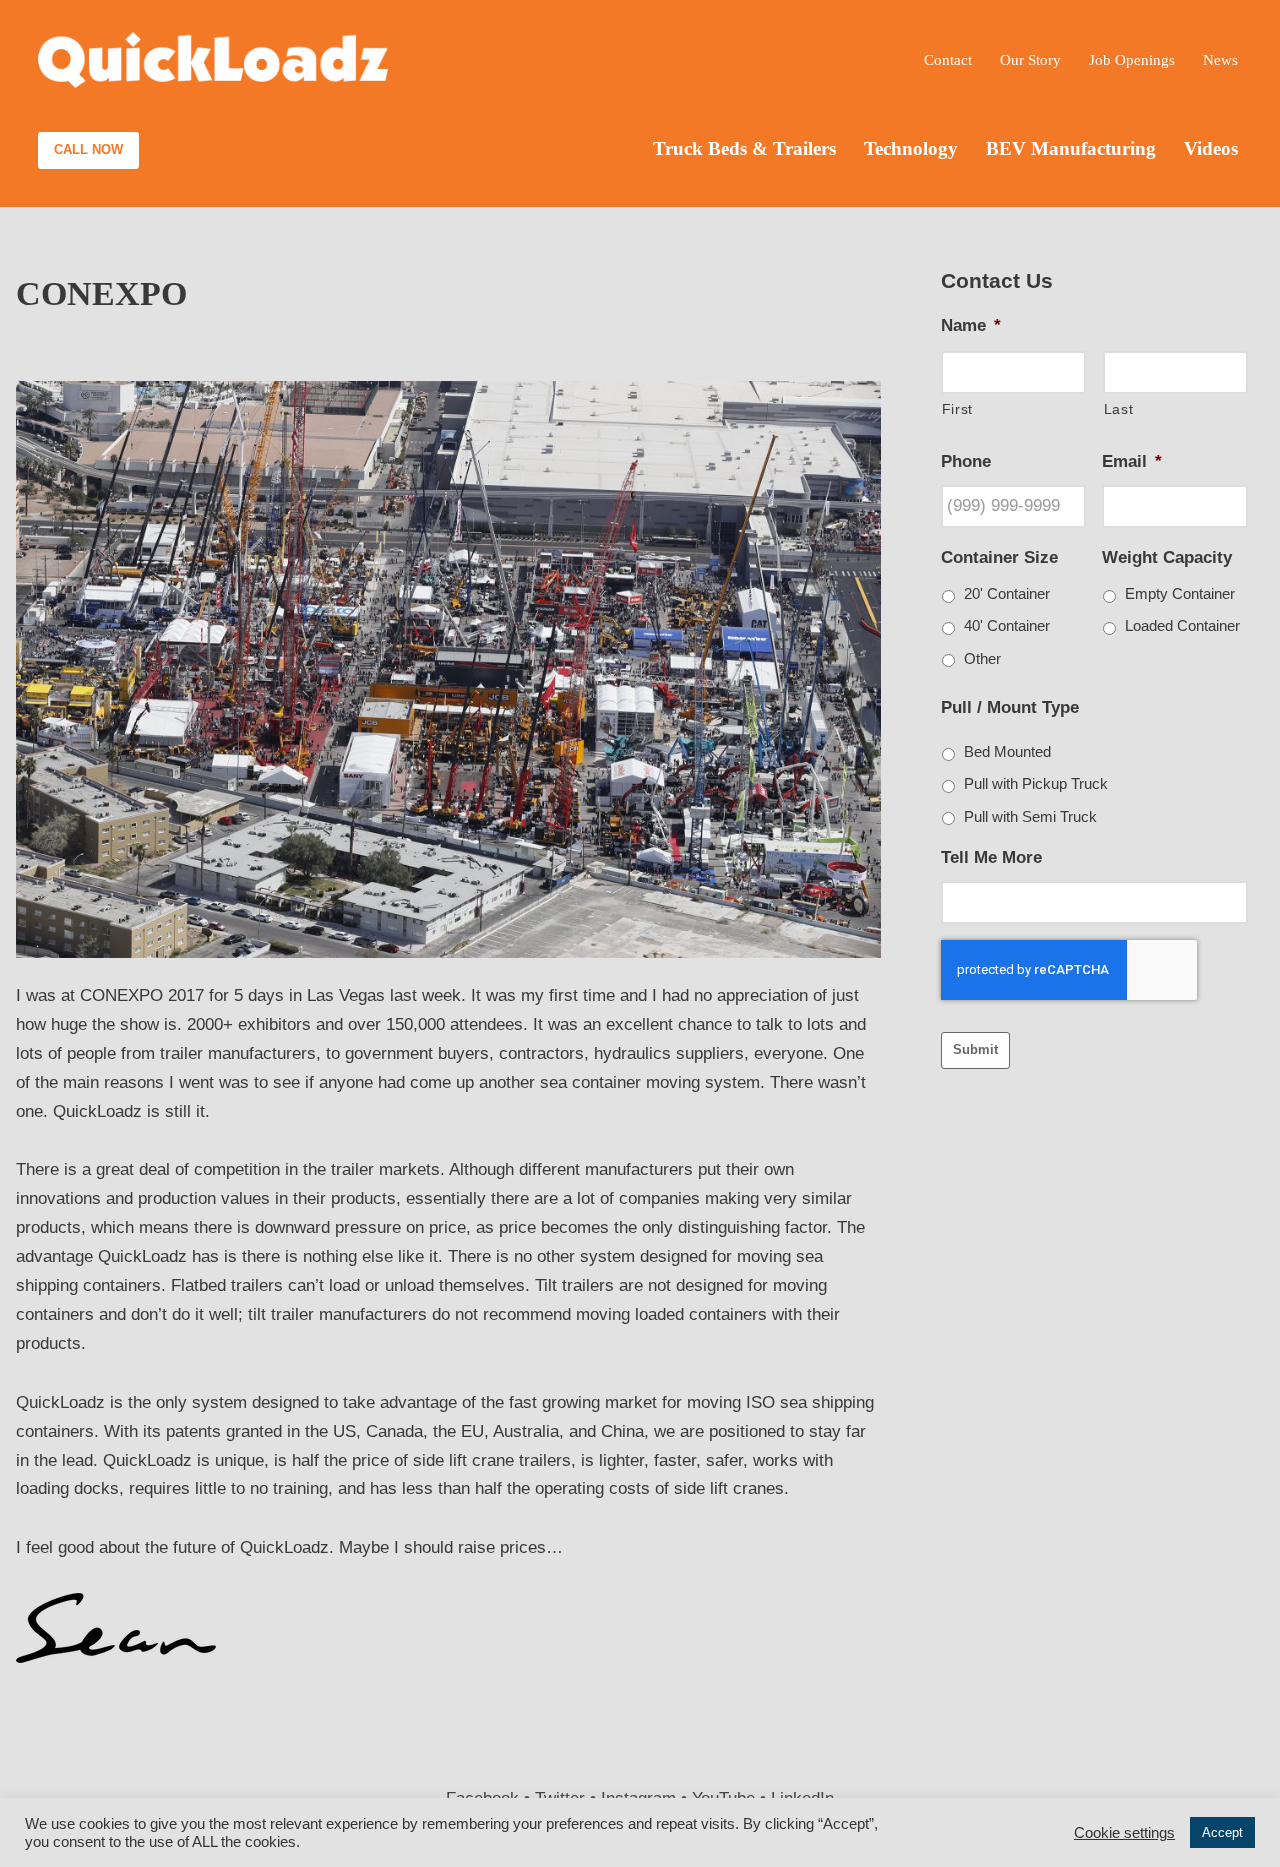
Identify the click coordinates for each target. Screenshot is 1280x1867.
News (1220, 59)
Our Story (1030, 59)
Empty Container (1180, 594)
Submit (975, 1049)
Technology (911, 148)
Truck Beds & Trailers (744, 148)
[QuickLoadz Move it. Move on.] (213, 60)
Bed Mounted (1007, 752)
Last (1119, 409)
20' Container (1007, 594)
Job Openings (1132, 59)
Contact (948, 59)
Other (982, 659)
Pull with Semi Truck (1030, 817)
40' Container (1007, 626)
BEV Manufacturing (1071, 148)
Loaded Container (1182, 626)
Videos (1211, 148)
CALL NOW (88, 149)
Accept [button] (1222, 1832)
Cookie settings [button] (1124, 1833)
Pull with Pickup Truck (1036, 784)
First (957, 409)
